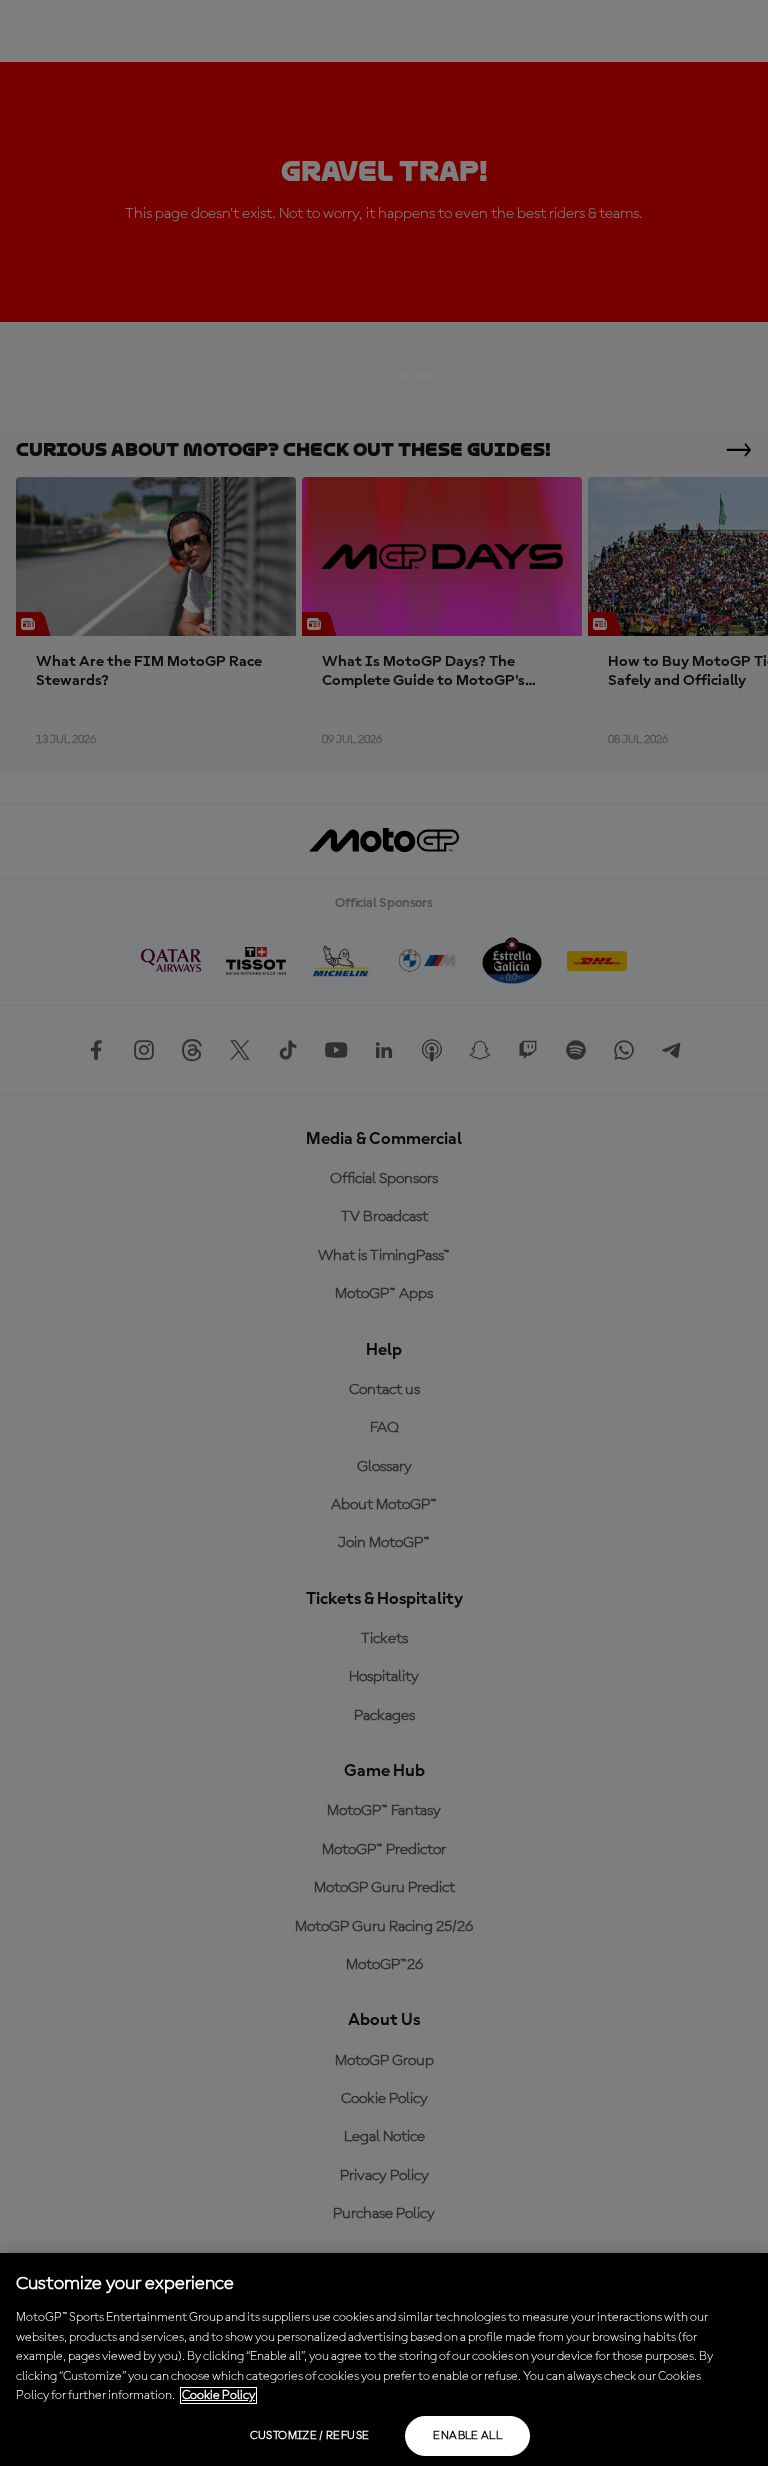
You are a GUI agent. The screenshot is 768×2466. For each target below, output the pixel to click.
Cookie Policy (218, 2395)
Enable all (467, 2436)
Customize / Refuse (309, 2436)
